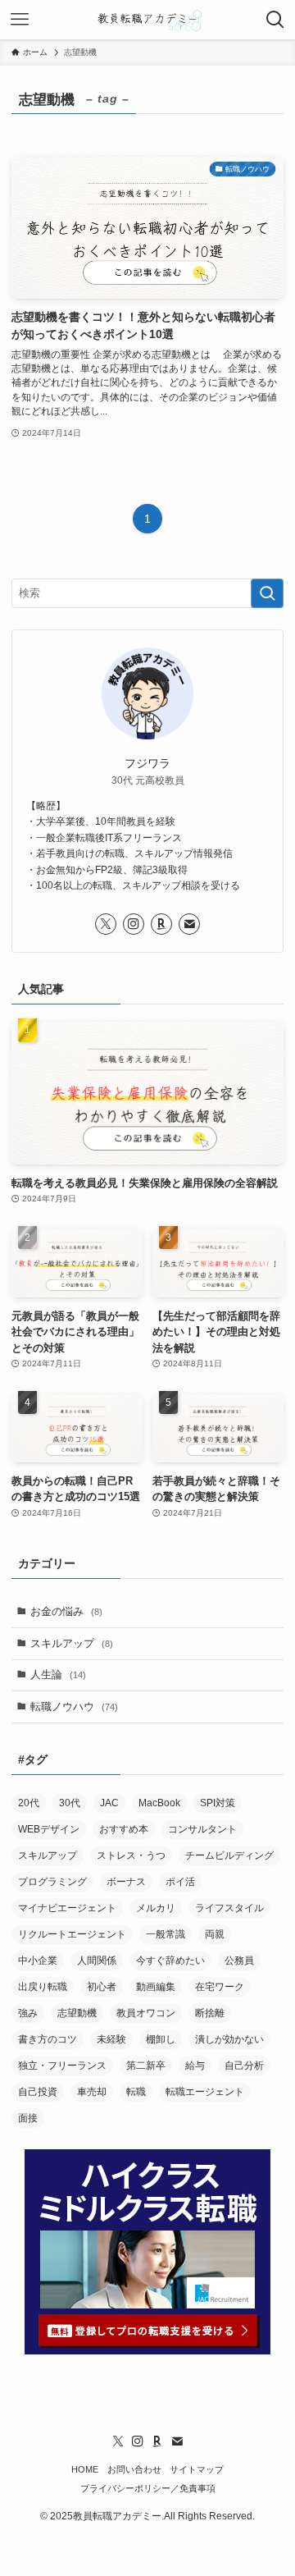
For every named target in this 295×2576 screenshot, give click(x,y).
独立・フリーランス (62, 2066)
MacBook (159, 1803)
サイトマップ (197, 2469)
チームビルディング (229, 1855)
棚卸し (161, 2039)
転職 (136, 2092)
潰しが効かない (229, 2039)
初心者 (102, 1987)
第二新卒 (146, 2066)
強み (28, 2013)
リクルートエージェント (72, 1934)
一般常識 (166, 1934)
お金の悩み (66, 1611)
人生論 (58, 1675)
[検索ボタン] (275, 20)
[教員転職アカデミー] (147, 20)
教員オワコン (146, 2013)
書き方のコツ (48, 2039)
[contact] (189, 924)
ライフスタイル (229, 1908)
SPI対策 (218, 1803)
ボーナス (126, 1882)
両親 (215, 1934)
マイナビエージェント (67, 1908)
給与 (195, 2066)
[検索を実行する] (267, 593)
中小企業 (38, 1961)
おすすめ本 (124, 1829)
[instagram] (134, 924)
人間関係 (97, 1961)
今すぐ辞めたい (170, 1961)
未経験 (111, 2039)
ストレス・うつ (131, 1855)
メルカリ (156, 1908)
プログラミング (52, 1882)
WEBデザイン (49, 1829)
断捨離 (210, 2013)
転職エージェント (205, 2092)
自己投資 (38, 2092)
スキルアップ (72, 1643)
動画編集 (156, 1987)
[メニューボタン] (20, 20)
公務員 (239, 1961)
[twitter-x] (106, 924)
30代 (70, 1803)
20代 (29, 1803)
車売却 (92, 2092)
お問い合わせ (134, 2469)
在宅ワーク (220, 1987)
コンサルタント (202, 1829)
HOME (85, 2469)
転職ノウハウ (74, 1707)
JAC (109, 1803)
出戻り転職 (43, 1987)
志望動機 (77, 2013)
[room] (161, 924)
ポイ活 (180, 1882)
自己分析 (244, 2066)
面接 (28, 2118)
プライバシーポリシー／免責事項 (148, 2488)
